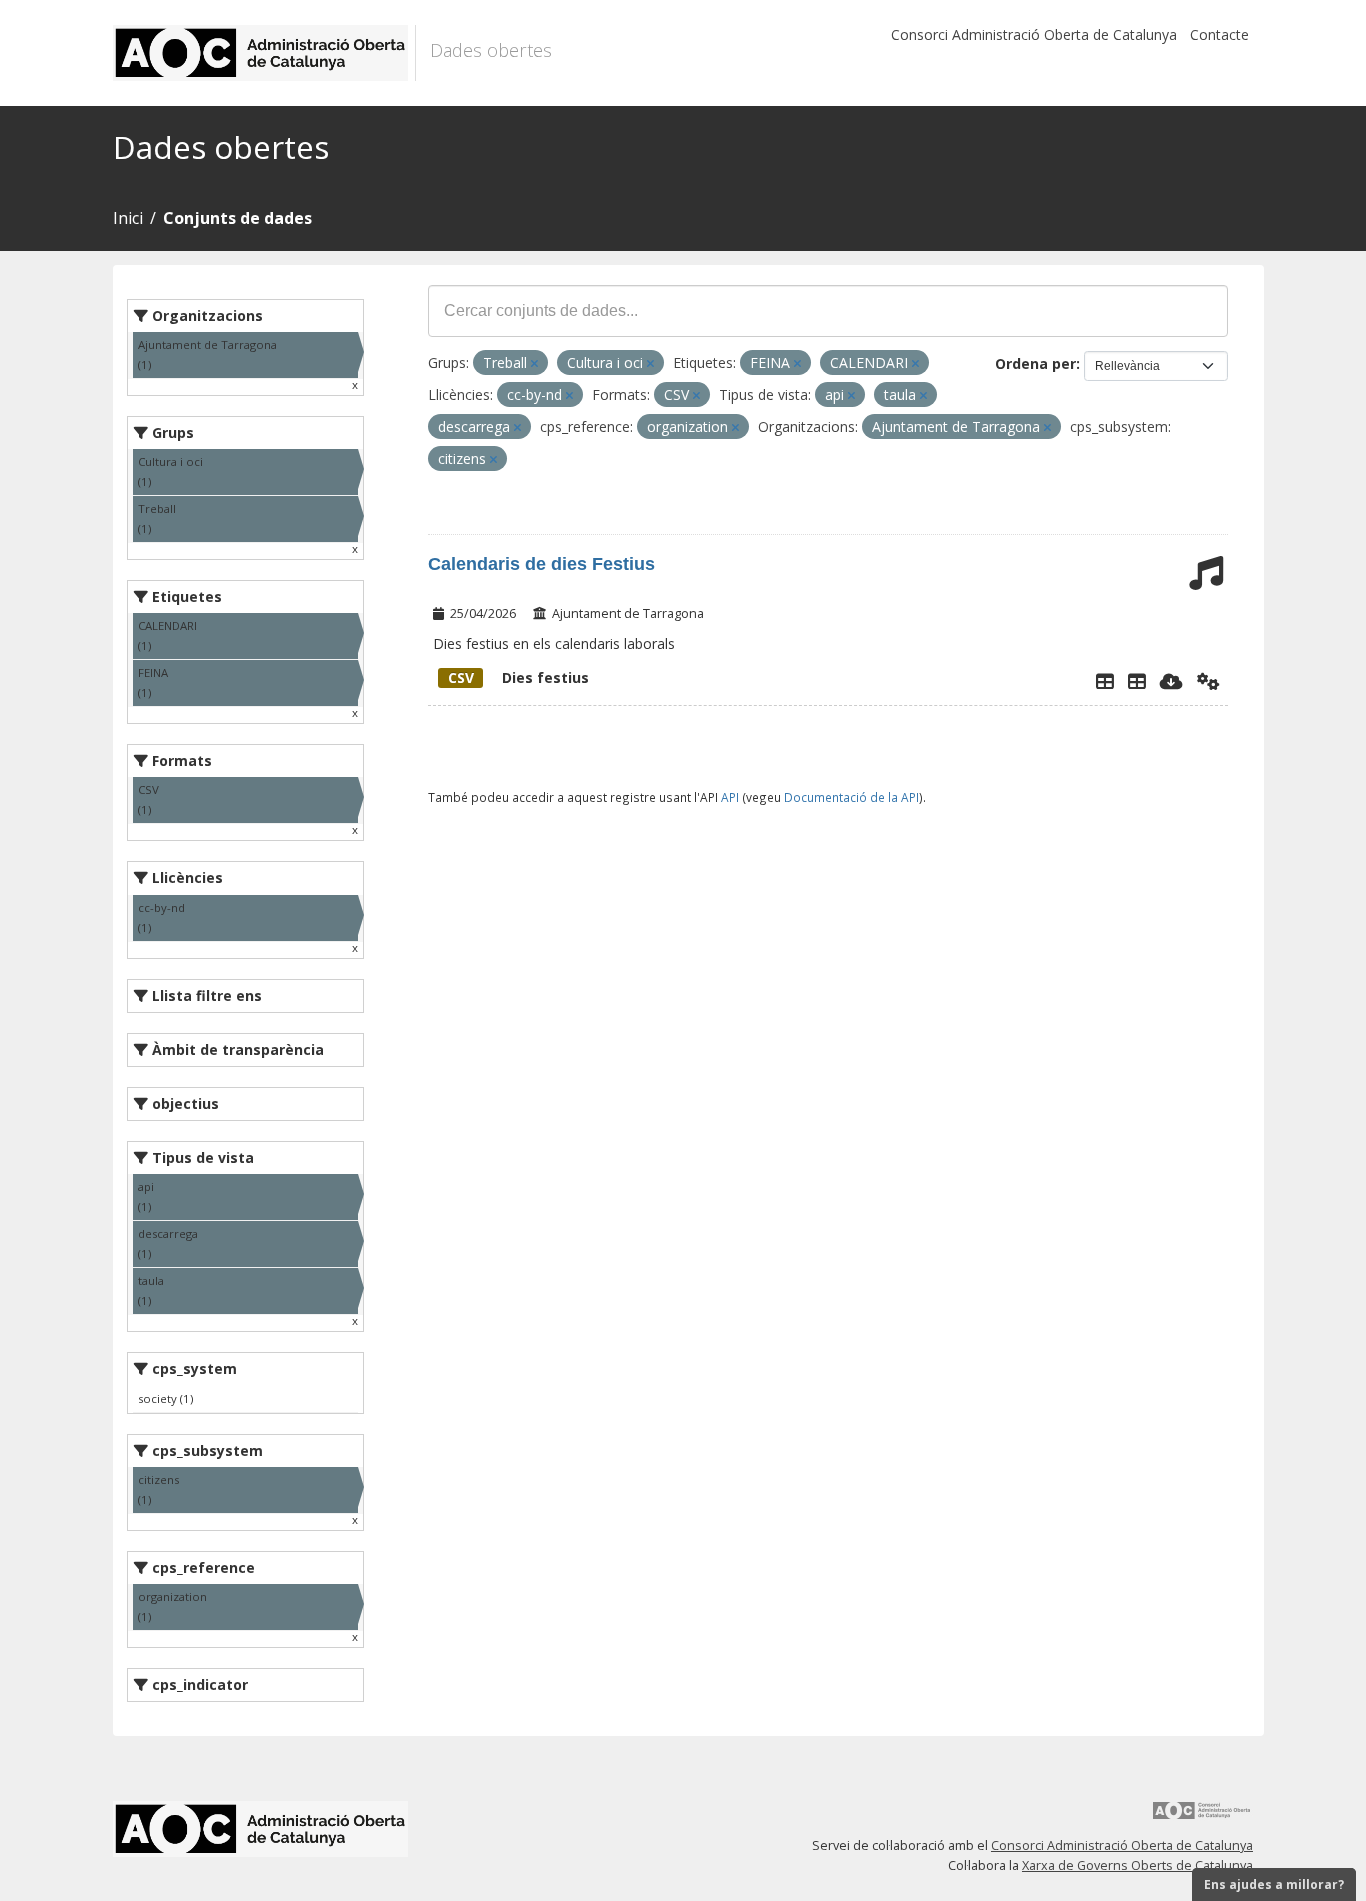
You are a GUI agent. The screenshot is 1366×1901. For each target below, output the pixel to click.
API (730, 797)
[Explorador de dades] (1105, 681)
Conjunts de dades (237, 218)
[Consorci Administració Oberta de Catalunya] (1202, 1817)
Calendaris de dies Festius (541, 564)
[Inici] (264, 53)
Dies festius (518, 677)
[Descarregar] (1171, 681)
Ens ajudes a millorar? (1274, 1884)
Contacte (1219, 34)
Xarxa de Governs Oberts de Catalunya (1137, 1865)
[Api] (1208, 681)
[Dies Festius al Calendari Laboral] (1137, 681)
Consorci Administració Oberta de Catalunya (1034, 34)
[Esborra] (534, 363)
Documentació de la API (851, 797)
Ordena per (1035, 363)
